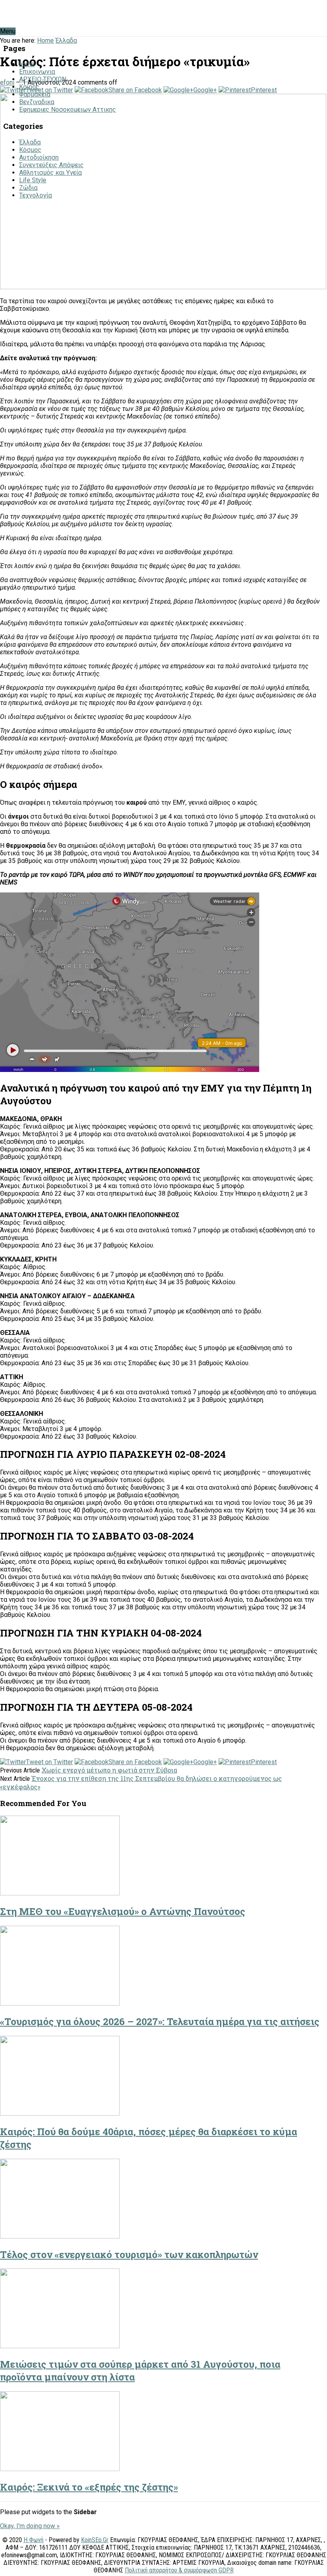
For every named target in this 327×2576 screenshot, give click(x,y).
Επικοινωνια (37, 72)
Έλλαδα (30, 142)
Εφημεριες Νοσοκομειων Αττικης (68, 110)
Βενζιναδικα (37, 102)
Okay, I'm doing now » (30, 2526)
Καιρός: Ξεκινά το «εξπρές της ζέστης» (89, 2487)
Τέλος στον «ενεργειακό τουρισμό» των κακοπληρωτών (129, 2254)
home (27, 64)
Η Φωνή (33, 2540)
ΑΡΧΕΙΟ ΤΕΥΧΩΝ (43, 79)
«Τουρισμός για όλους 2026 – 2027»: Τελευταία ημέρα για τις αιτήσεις (160, 2021)
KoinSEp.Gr (95, 2540)
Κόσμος (30, 150)
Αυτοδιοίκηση (39, 157)
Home (45, 40)
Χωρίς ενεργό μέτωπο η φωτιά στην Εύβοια (109, 1770)
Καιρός (29, 87)
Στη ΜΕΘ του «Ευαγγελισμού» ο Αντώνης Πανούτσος (123, 1911)
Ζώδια (28, 188)
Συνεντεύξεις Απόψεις (51, 165)
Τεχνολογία (35, 195)
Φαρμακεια (35, 94)
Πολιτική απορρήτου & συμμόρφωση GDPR (179, 2570)
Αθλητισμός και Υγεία (50, 173)
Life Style (33, 180)
